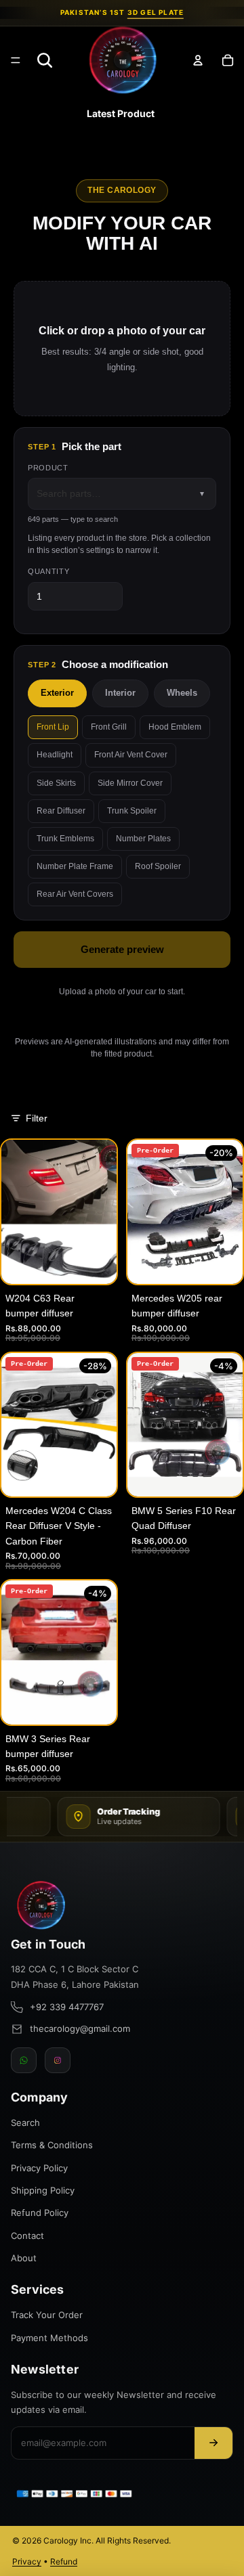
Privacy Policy (39, 2168)
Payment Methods (49, 2338)
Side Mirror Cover (130, 783)
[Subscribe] (213, 2443)
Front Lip (53, 727)
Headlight (55, 755)
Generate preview (122, 949)
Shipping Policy (43, 2190)
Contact (27, 2236)
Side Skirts (56, 783)
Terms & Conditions (52, 2145)
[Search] (45, 60)
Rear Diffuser (61, 811)
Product (48, 468)
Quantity (48, 571)
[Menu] (16, 60)
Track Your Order (47, 2315)
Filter (37, 1118)
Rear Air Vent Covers (75, 894)
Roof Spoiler (158, 866)
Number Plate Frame (75, 866)
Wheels (182, 693)
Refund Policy (40, 2213)
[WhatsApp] (24, 2060)
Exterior (57, 693)
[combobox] (122, 493)
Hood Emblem (175, 727)
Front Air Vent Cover (131, 755)
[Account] (198, 60)
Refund (64, 2561)
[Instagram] (58, 2060)
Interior (120, 693)
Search (25, 2123)
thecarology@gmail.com (80, 2028)
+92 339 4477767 (67, 2007)
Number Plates (143, 839)
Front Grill (109, 727)
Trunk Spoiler (132, 811)
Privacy (27, 2561)
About (24, 2258)
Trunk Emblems (65, 839)
